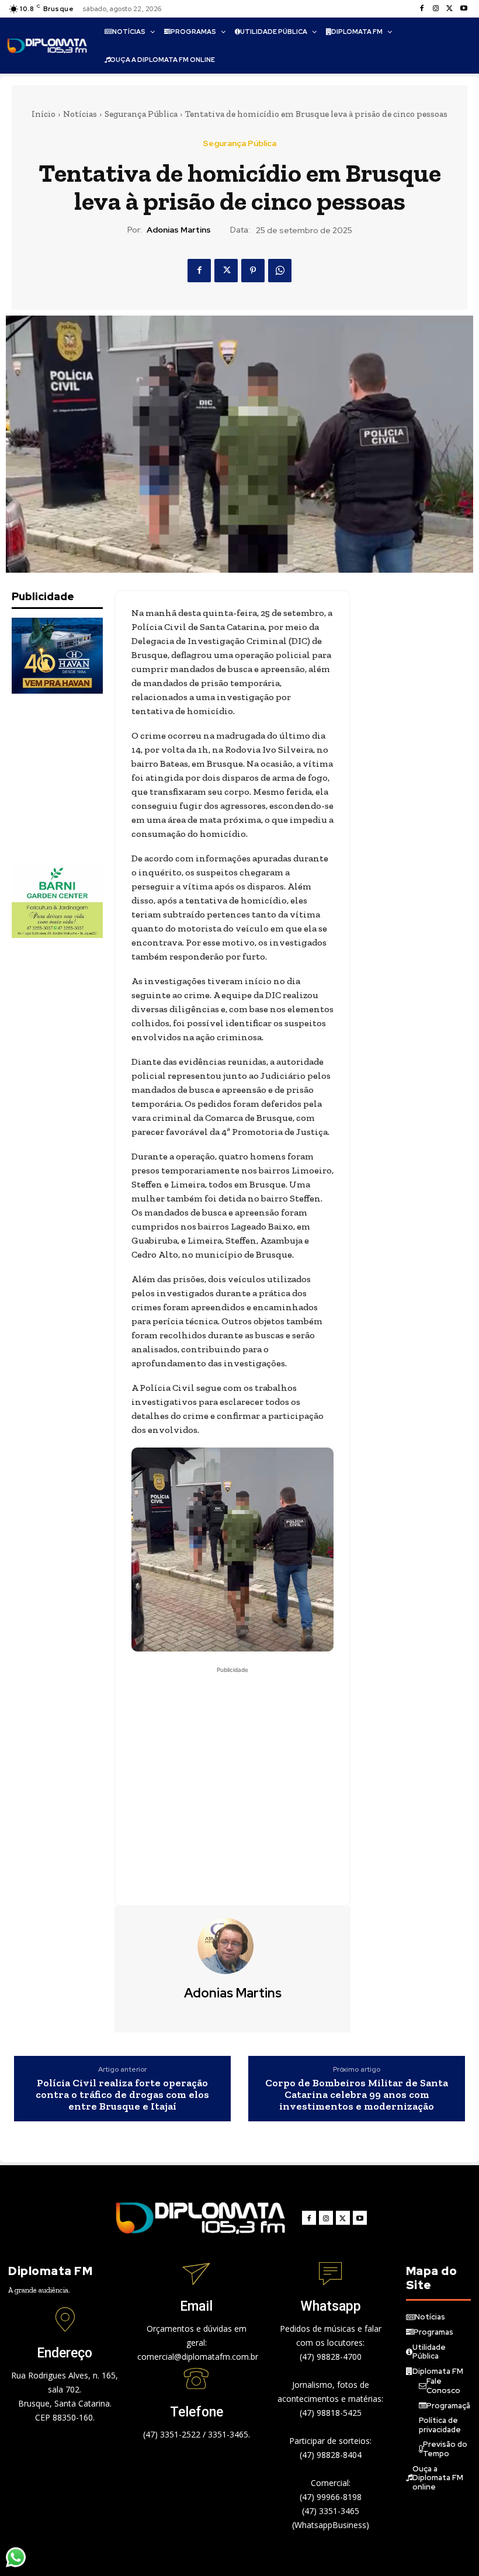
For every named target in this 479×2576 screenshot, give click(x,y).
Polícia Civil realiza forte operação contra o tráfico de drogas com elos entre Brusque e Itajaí (122, 2095)
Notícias (80, 114)
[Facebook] (422, 9)
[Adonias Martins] (232, 1946)
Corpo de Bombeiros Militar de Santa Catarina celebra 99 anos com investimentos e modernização (357, 2095)
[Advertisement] (70, 778)
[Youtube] (464, 9)
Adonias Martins (179, 230)
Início (44, 114)
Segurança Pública (141, 114)
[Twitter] (450, 9)
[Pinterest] (253, 271)
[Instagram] (436, 9)
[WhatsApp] (280, 271)
